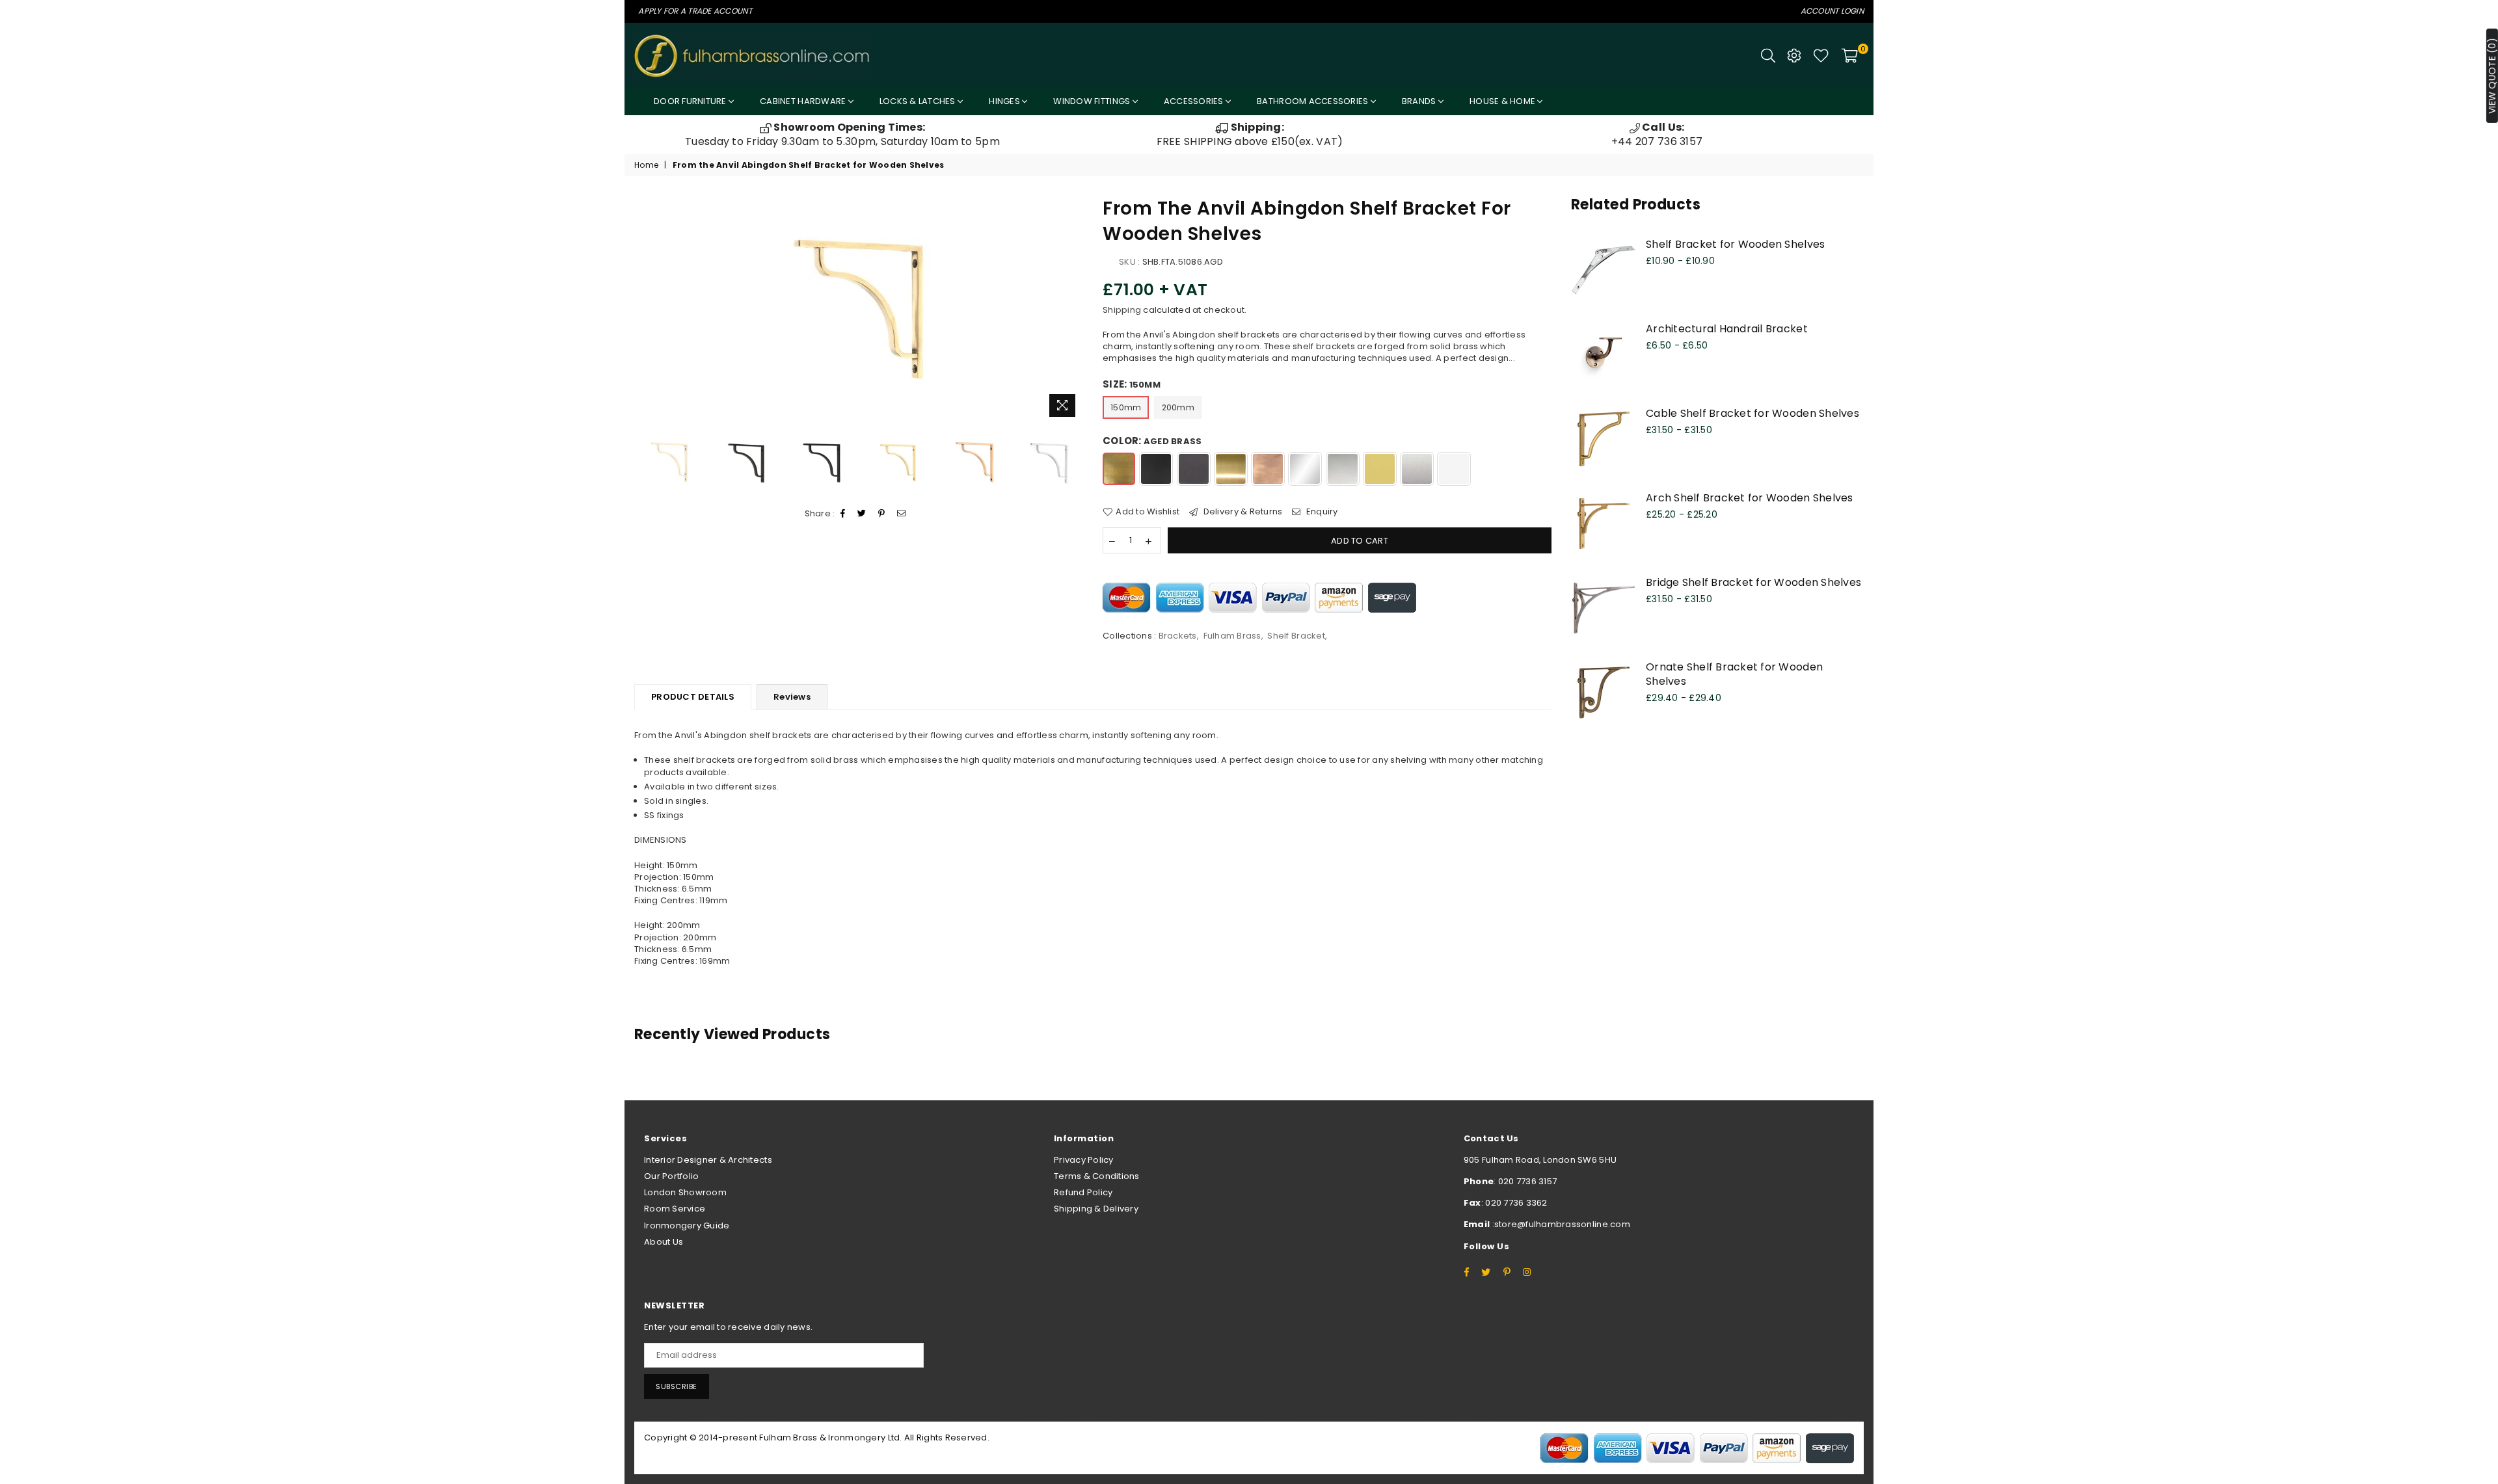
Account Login (1832, 11)
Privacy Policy (1084, 1160)
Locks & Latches (919, 101)
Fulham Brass (1232, 636)
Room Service (675, 1209)
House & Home (1503, 101)
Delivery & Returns (1242, 512)
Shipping (1122, 310)
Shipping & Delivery (1096, 1209)
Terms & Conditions (1097, 1176)
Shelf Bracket (1296, 636)
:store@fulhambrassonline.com (1560, 1224)
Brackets (1178, 636)
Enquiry (1321, 512)
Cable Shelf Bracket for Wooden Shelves (1753, 413)
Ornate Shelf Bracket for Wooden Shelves (1734, 674)
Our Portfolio (671, 1176)
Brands (1420, 101)
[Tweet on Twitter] (862, 514)
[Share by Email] (902, 514)
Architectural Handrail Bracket (1727, 329)
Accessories (1195, 101)
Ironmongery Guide (687, 1226)
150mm (1126, 407)
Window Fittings (1093, 101)
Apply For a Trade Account (695, 11)
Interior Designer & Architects (708, 1160)
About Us (664, 1242)
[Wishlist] (1821, 55)
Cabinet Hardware (804, 101)
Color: (1152, 441)
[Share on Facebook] (843, 514)
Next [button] (1072, 309)
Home (646, 165)
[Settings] (1794, 55)
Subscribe (677, 1386)
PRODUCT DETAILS (693, 697)
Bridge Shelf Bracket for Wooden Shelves (1753, 582)
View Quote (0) (2492, 76)
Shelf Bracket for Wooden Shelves (1735, 244)
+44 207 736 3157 (1657, 134)
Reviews (792, 697)
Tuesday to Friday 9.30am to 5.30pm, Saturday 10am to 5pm (842, 134)
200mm (1178, 407)
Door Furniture (691, 101)
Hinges (1005, 101)
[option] (842, 135)
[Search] (1768, 55)
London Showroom (685, 1192)
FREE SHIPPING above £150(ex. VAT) (1250, 134)
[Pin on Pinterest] (882, 514)
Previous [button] (646, 309)
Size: (1132, 384)
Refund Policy (1083, 1192)
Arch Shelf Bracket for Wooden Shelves (1750, 498)
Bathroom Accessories (1313, 101)
